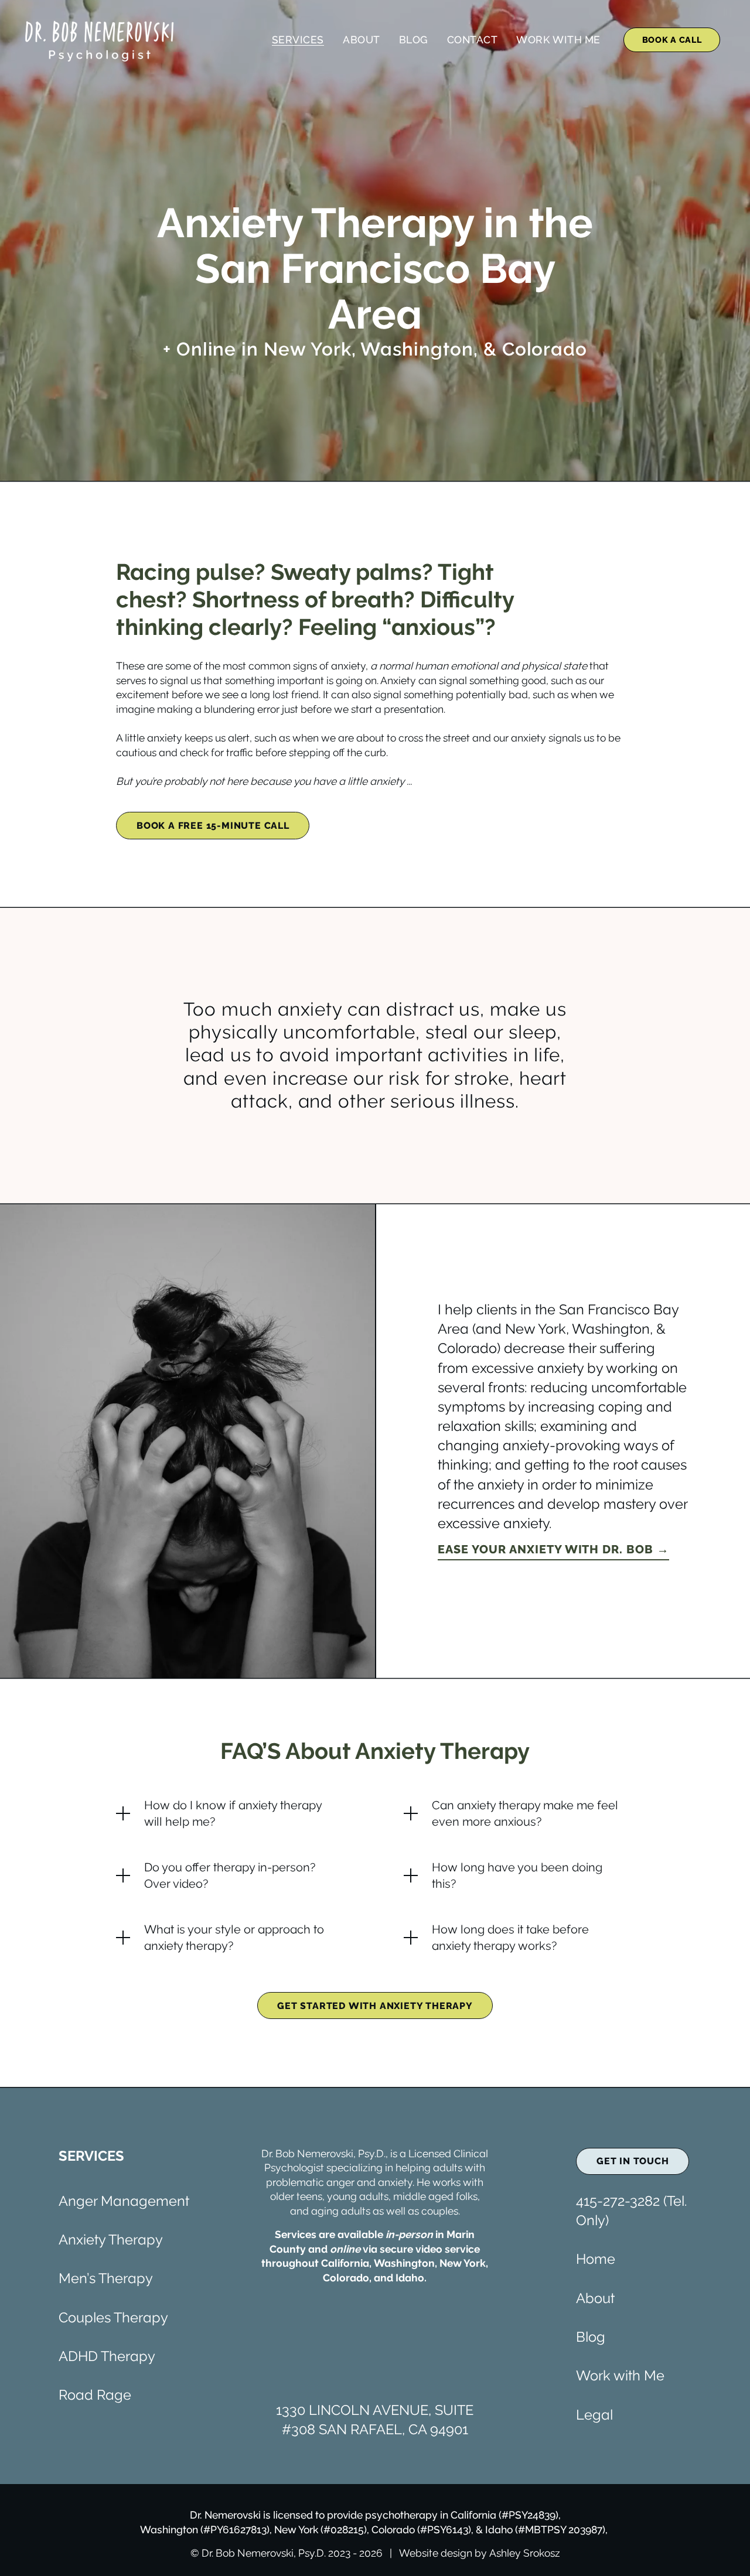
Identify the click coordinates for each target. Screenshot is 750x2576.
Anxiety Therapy (111, 2240)
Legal (594, 2415)
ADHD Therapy (107, 2356)
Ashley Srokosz (525, 2553)
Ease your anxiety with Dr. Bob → (554, 1549)
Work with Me (620, 2376)
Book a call (672, 40)
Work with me (558, 40)
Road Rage (95, 2395)
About (362, 40)
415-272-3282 (618, 2201)
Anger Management (124, 2201)
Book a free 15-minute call (213, 826)
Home (596, 2259)
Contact (473, 40)
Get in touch (633, 2161)
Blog (414, 40)
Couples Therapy (113, 2318)
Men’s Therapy (106, 2278)
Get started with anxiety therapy (375, 2006)
